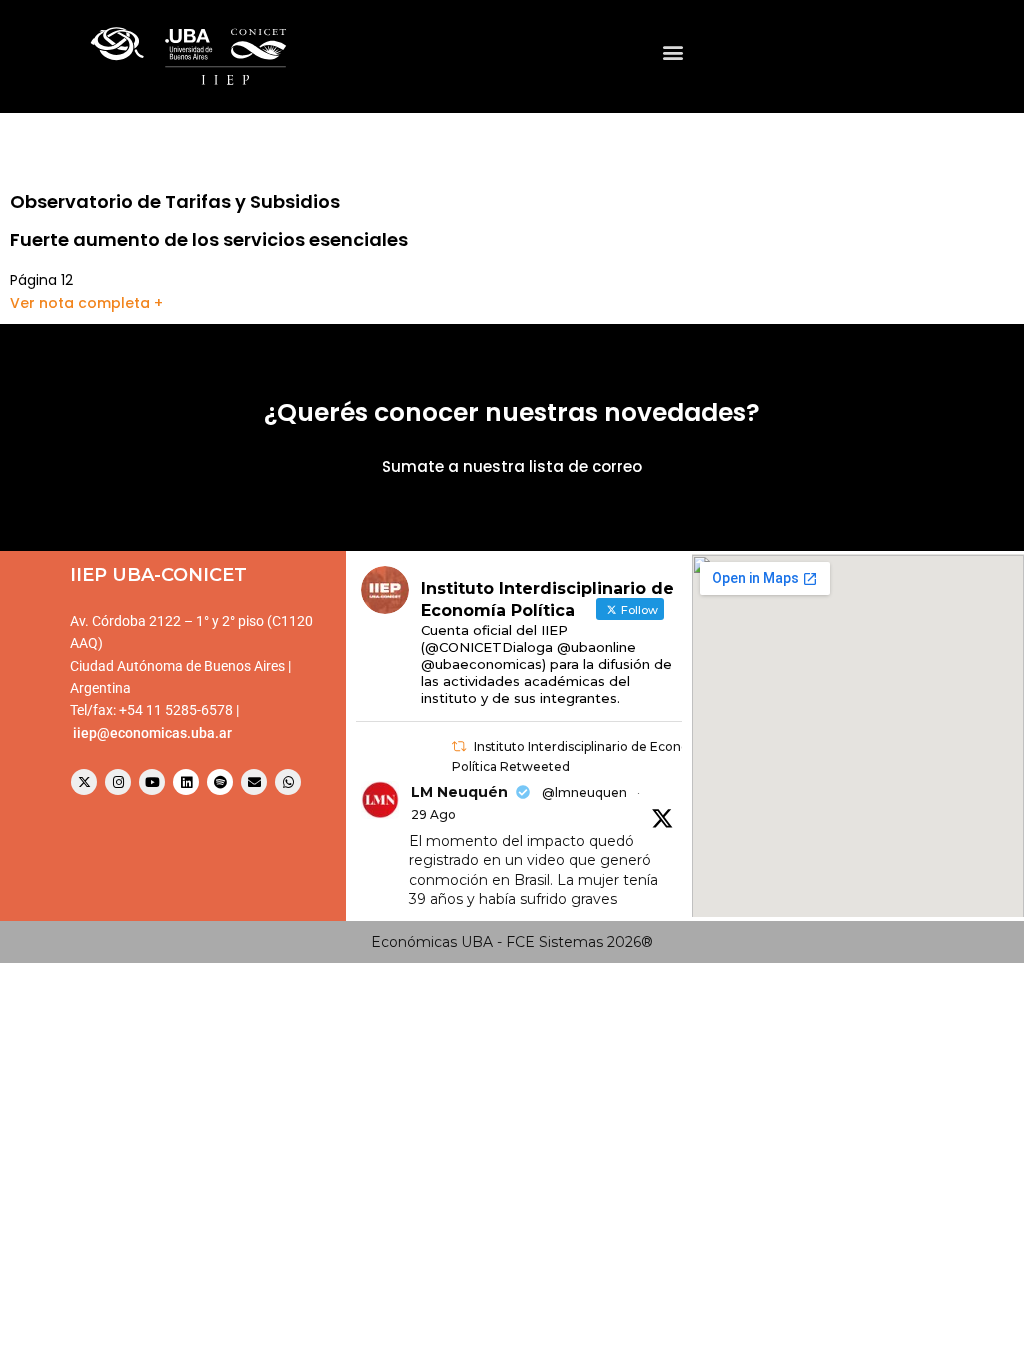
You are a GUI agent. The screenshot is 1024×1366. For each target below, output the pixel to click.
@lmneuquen (584, 792)
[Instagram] (118, 782)
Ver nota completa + (86, 303)
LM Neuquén (459, 792)
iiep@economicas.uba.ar (152, 733)
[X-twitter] (84, 782)
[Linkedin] (186, 782)
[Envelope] (254, 782)
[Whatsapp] (288, 782)
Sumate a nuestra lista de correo (512, 466)
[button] (672, 51)
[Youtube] (152, 782)
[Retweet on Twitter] (459, 746)
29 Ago (433, 814)
